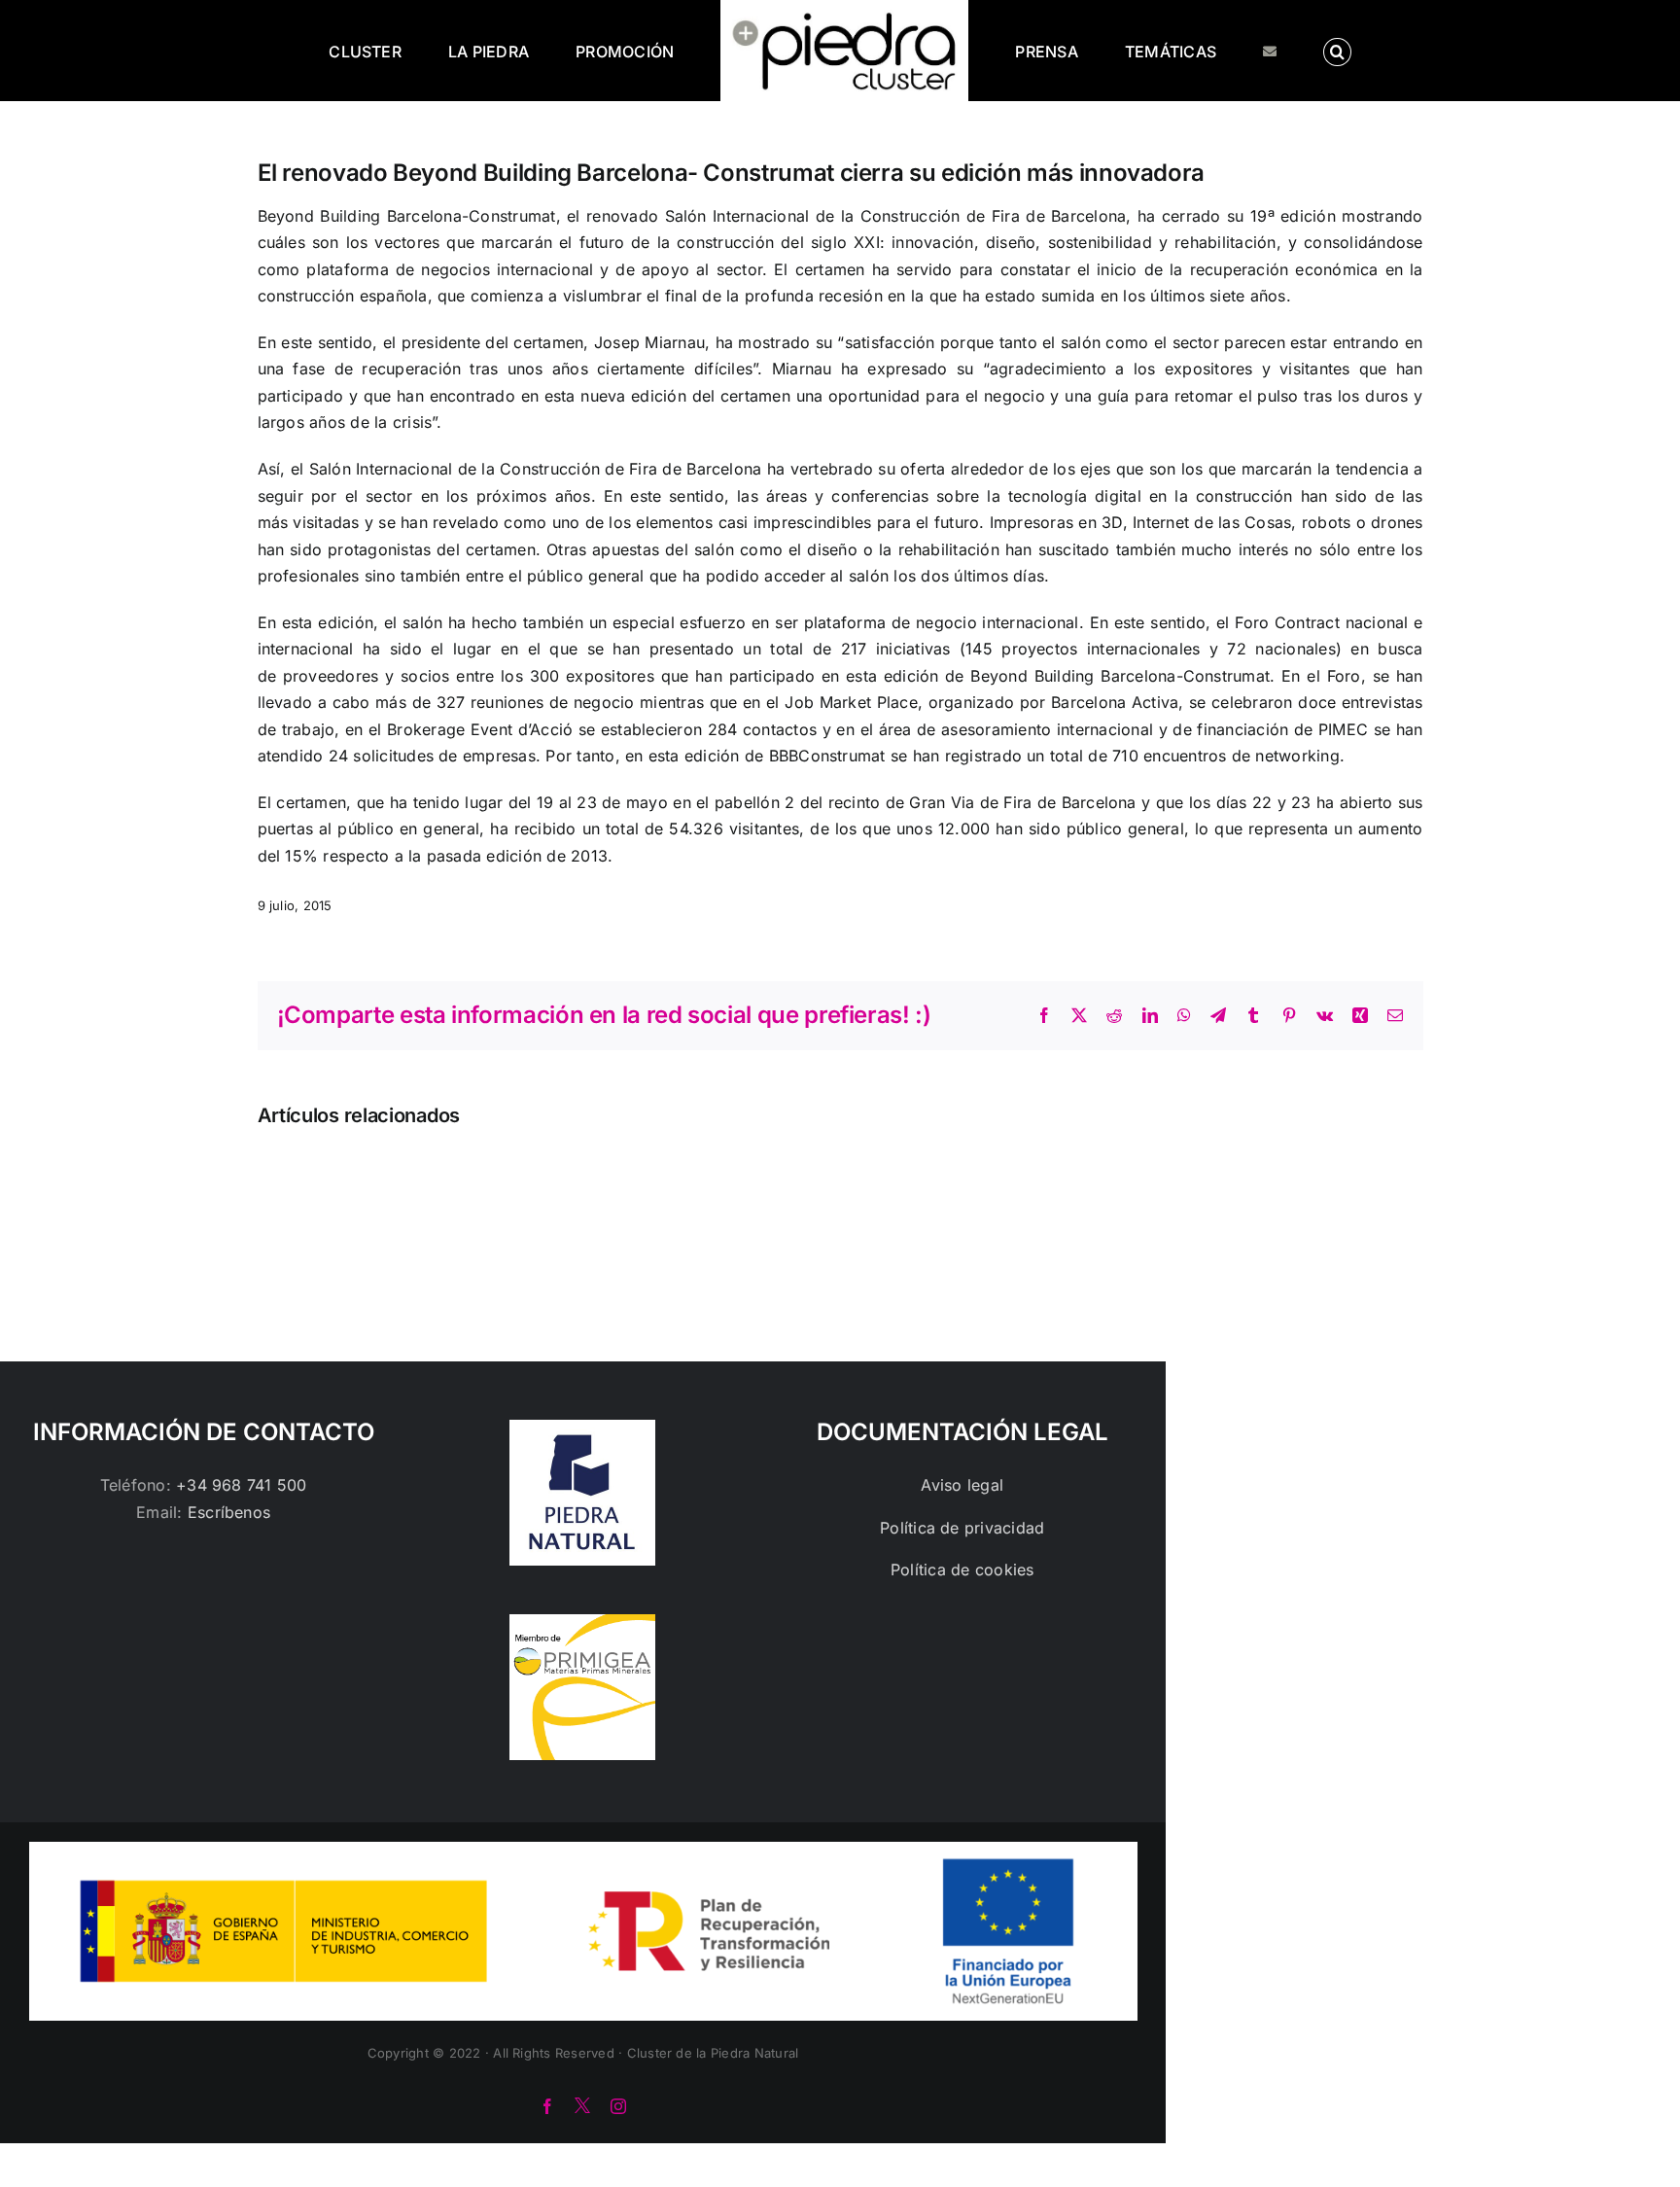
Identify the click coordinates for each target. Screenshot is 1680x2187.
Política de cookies (962, 1570)
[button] (1258, 51)
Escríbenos (229, 1512)
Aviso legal (962, 1485)
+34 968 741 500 (242, 1485)
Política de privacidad (962, 1528)
